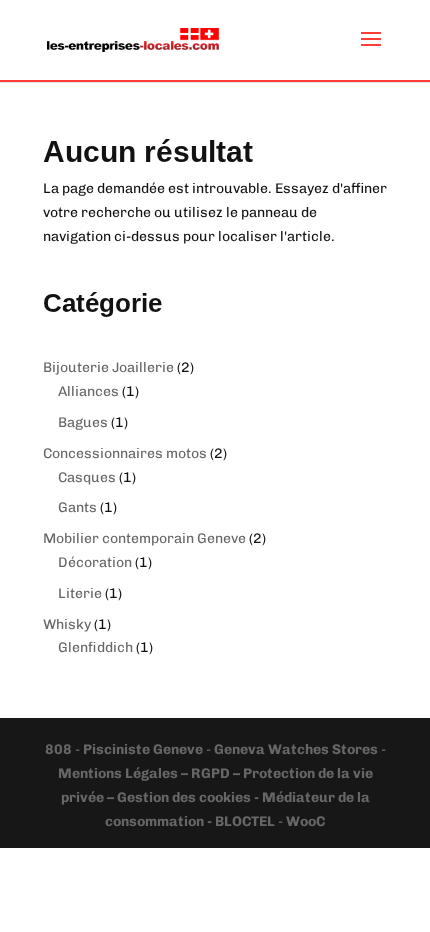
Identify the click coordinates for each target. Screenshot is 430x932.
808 (60, 749)
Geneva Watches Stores (296, 749)
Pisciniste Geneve (144, 749)
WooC (305, 821)
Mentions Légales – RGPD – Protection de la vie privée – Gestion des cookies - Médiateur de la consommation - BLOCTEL (215, 797)
